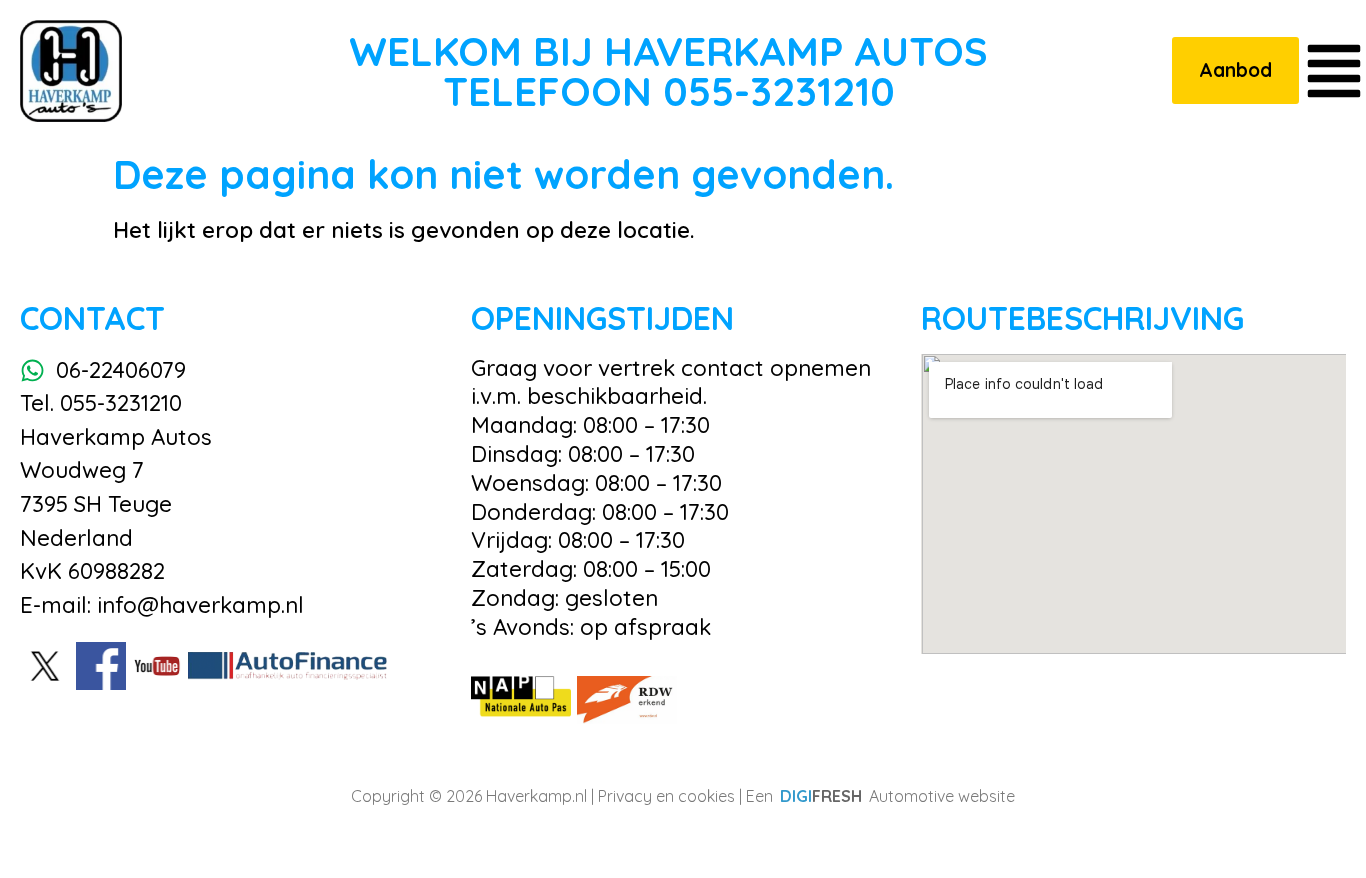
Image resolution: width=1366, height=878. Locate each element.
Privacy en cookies (666, 796)
